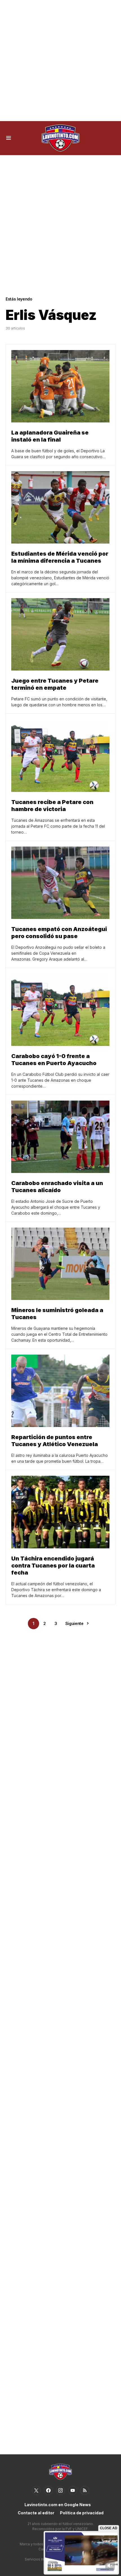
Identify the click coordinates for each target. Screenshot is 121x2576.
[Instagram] (60, 2490)
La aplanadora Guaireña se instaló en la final (50, 436)
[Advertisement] (60, 61)
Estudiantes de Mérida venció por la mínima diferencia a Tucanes (60, 557)
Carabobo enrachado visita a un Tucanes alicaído (57, 1187)
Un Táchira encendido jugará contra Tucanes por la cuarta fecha (53, 1566)
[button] (9, 138)
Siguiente (74, 1623)
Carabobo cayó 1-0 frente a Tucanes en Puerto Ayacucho (54, 1060)
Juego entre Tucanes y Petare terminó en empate (55, 684)
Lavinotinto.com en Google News (58, 2505)
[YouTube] (73, 2490)
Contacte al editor (36, 2513)
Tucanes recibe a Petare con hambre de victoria (52, 806)
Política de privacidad (82, 2513)
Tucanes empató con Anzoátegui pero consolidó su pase (59, 933)
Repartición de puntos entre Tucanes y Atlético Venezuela (55, 1441)
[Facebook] (48, 2490)
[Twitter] (36, 2490)
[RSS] (85, 2490)
